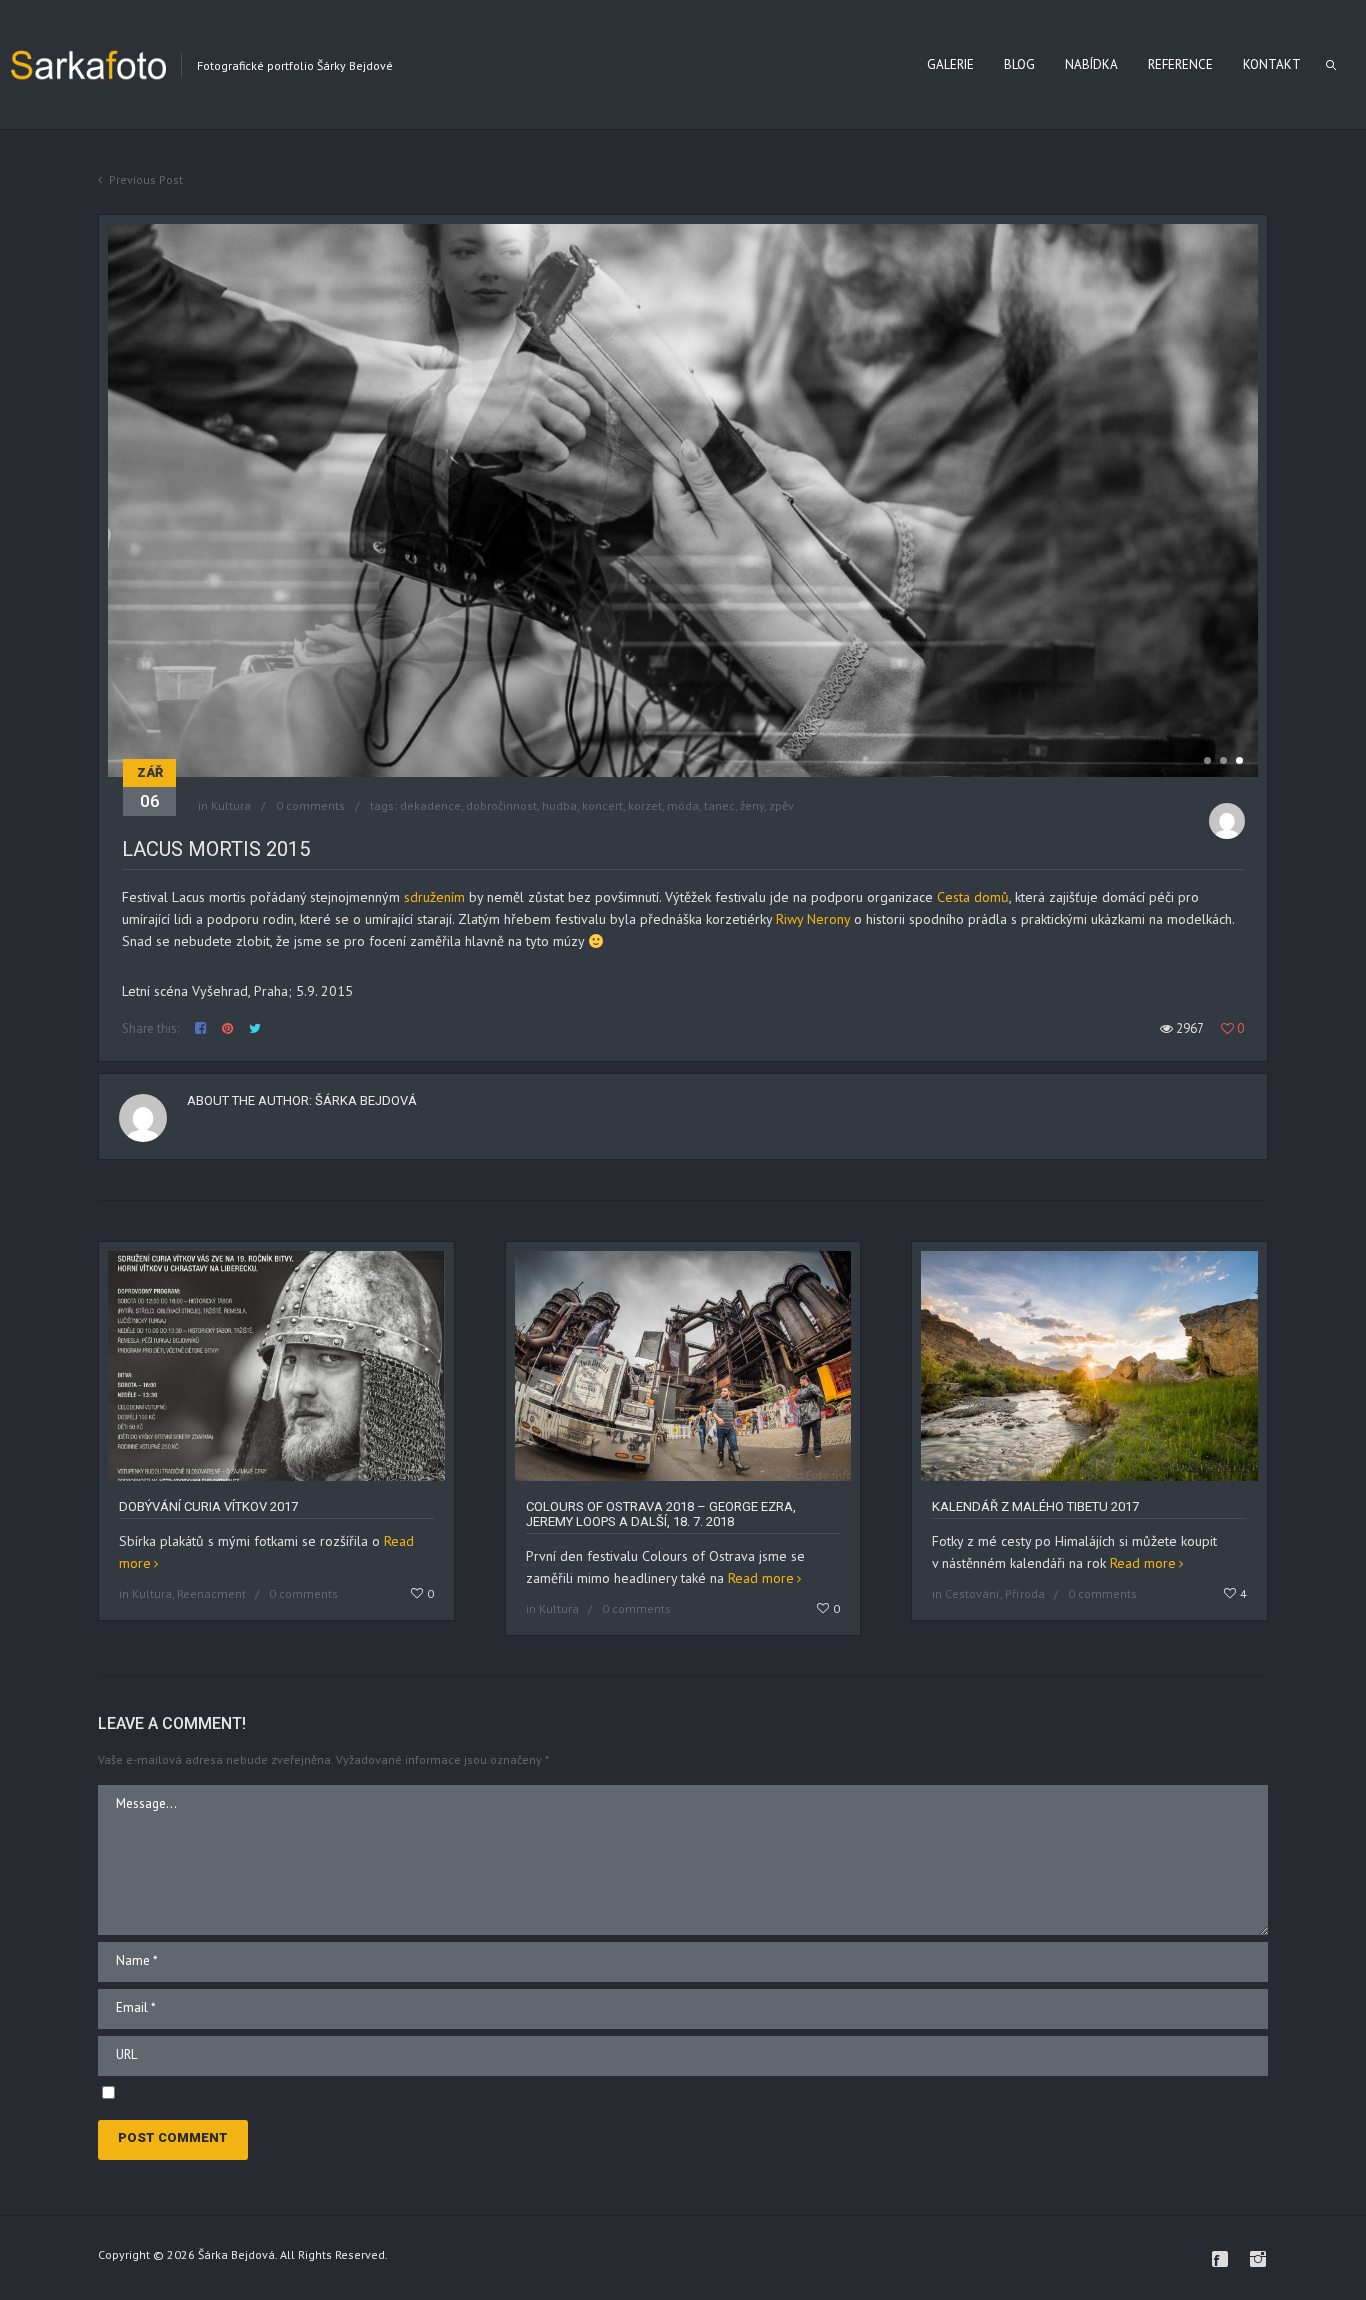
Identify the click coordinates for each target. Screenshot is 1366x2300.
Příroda (1025, 1593)
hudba (559, 805)
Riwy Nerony (813, 919)
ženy (752, 805)
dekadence (430, 805)
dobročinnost (501, 805)
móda (683, 805)
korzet (645, 805)
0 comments (310, 805)
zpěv (781, 805)
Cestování (972, 1593)
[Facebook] (1220, 2259)
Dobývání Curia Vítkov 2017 (208, 1506)
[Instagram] (1258, 2259)
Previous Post (146, 179)
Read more (761, 1578)
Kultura (231, 805)
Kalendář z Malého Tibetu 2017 (1035, 1506)
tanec (719, 805)
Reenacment (211, 1593)
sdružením (432, 897)
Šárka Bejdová (366, 1100)
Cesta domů (973, 897)
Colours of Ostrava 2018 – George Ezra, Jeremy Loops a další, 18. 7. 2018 (661, 1514)
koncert (602, 805)
